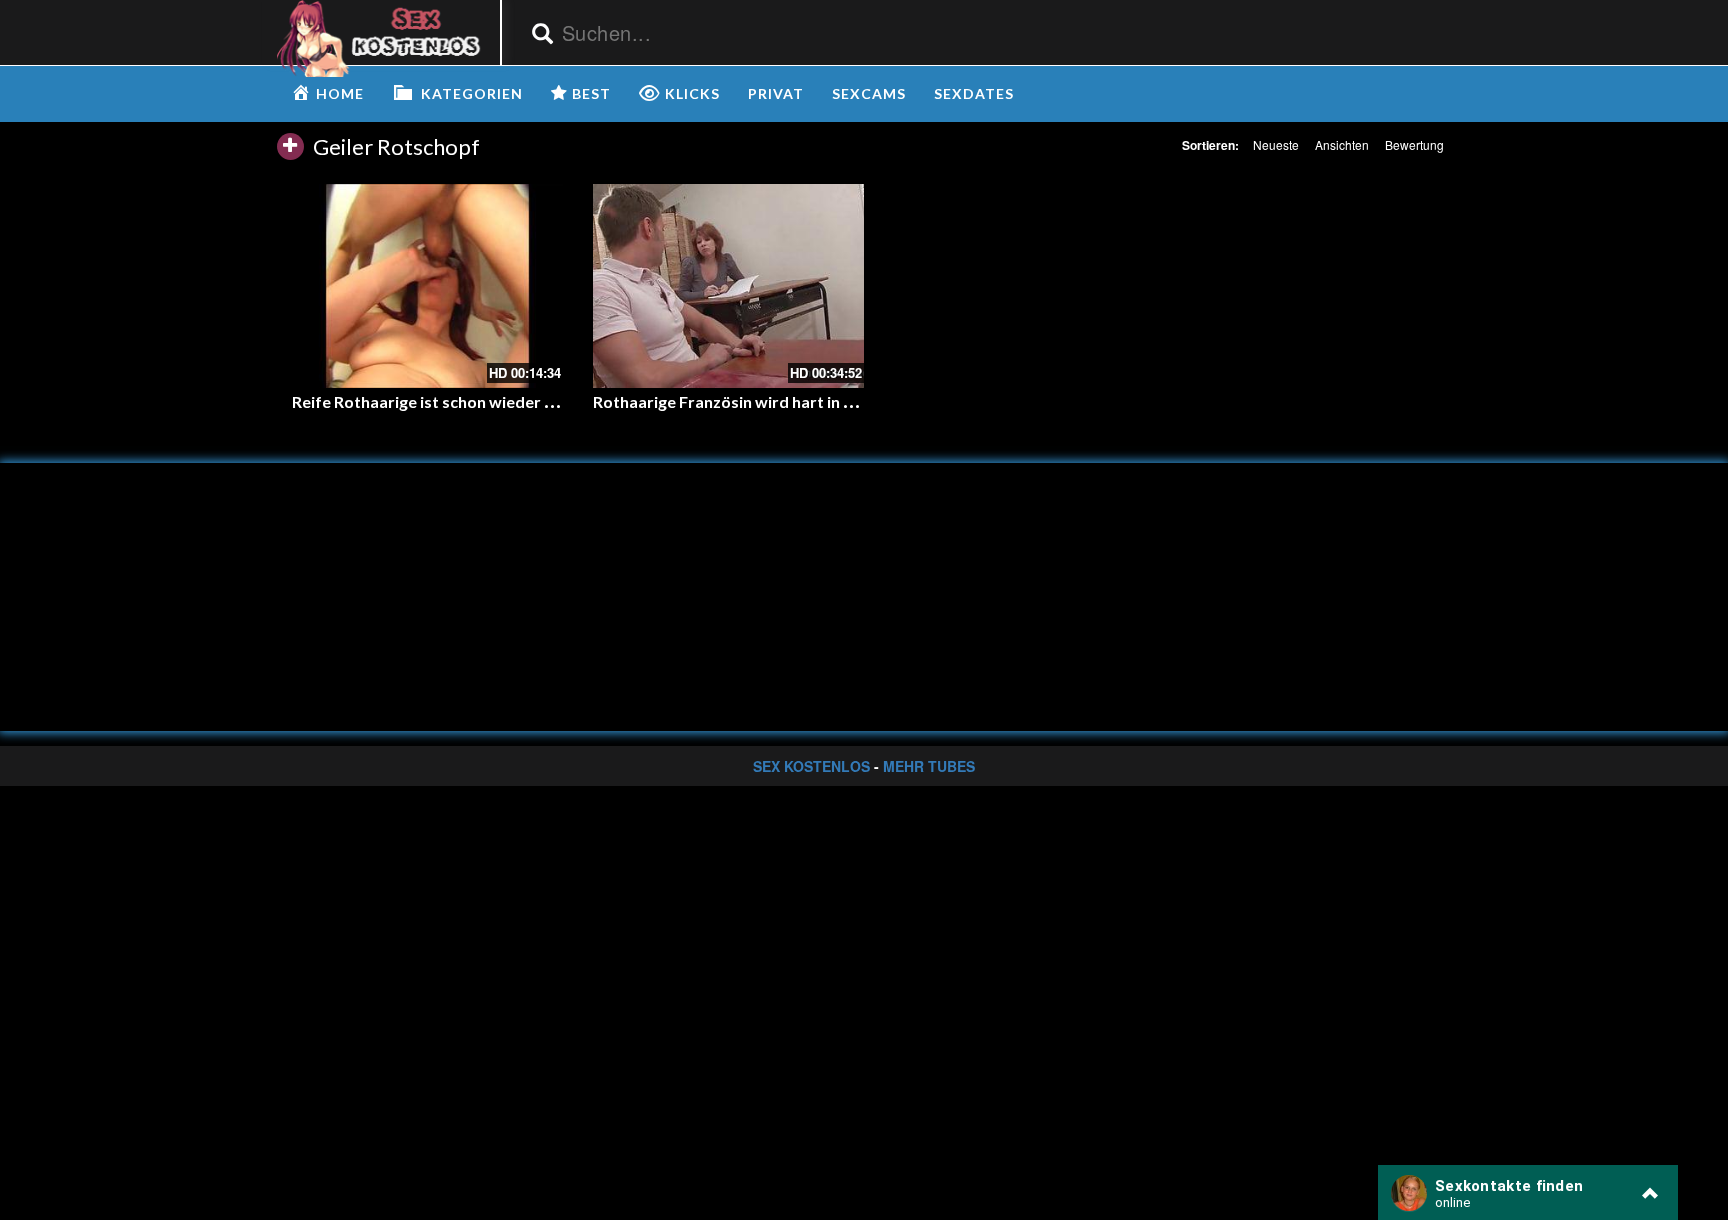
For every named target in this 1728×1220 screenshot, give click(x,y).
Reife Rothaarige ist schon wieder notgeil (444, 401)
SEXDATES (974, 93)
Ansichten (1342, 144)
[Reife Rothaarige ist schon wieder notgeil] (427, 285)
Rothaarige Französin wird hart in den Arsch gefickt (782, 401)
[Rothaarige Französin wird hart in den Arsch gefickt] (728, 285)
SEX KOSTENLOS (811, 766)
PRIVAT (776, 93)
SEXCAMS (869, 93)
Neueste (1276, 144)
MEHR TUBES (929, 766)
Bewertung (1414, 144)
